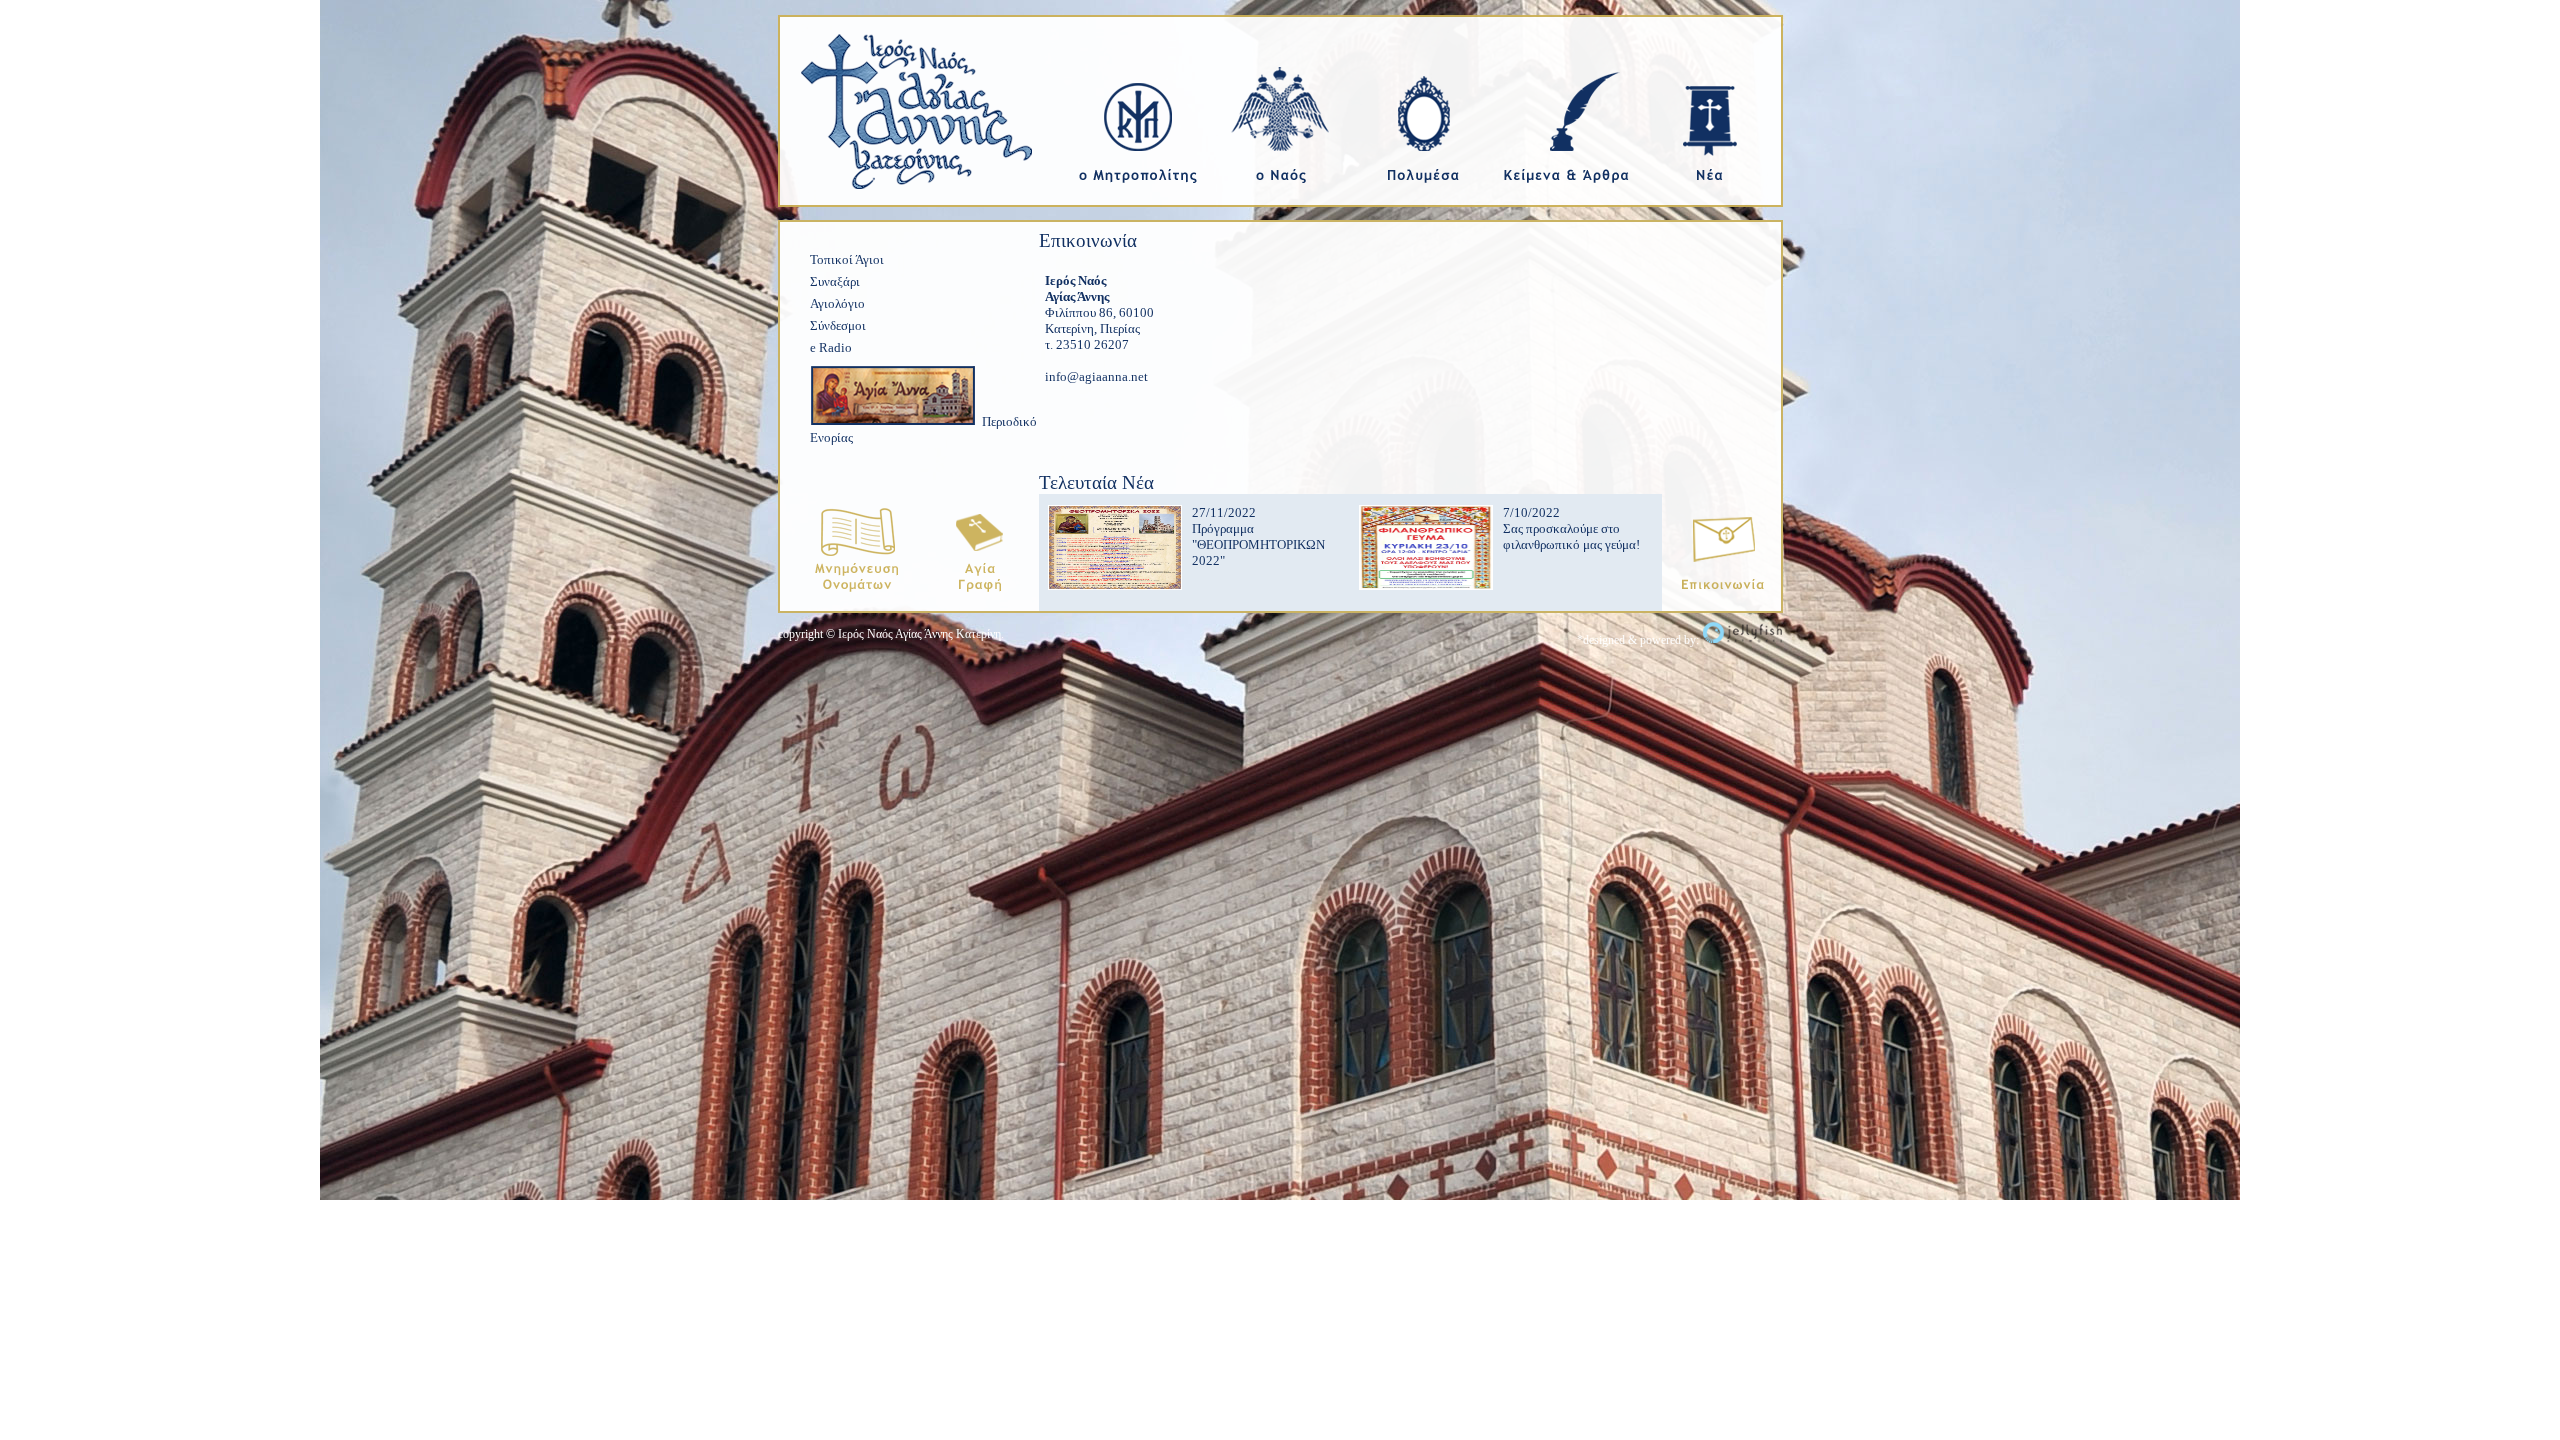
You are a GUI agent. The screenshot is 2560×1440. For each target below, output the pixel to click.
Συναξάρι (835, 281)
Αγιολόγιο (837, 303)
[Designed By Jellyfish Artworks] (1742, 640)
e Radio (831, 347)
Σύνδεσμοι (838, 325)
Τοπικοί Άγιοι (847, 259)
